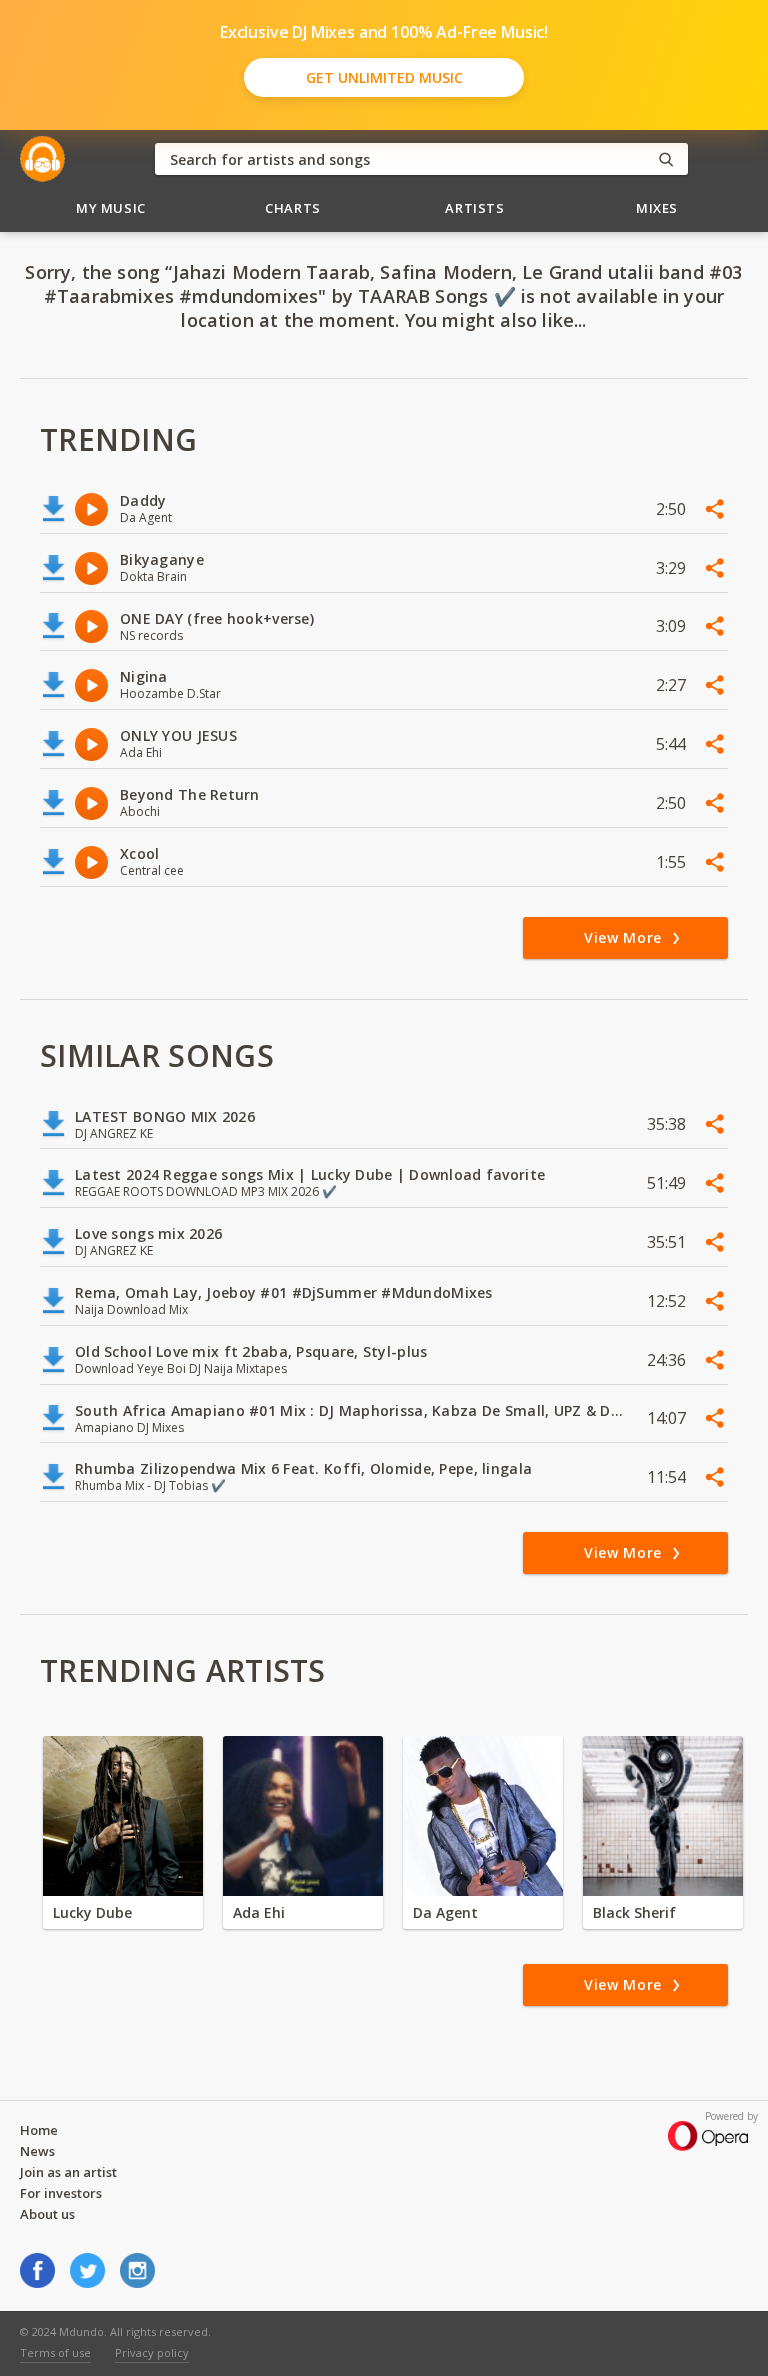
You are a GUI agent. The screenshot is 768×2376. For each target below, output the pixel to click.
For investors (61, 2193)
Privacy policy (152, 2352)
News (37, 2151)
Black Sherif (634, 1912)
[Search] (666, 159)
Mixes (657, 208)
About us (47, 2214)
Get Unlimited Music (384, 77)
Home (39, 2130)
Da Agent (445, 1912)
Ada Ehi (259, 1912)
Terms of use (55, 2352)
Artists (475, 208)
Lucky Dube (92, 1912)
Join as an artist (68, 2172)
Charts (293, 208)
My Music (111, 208)
